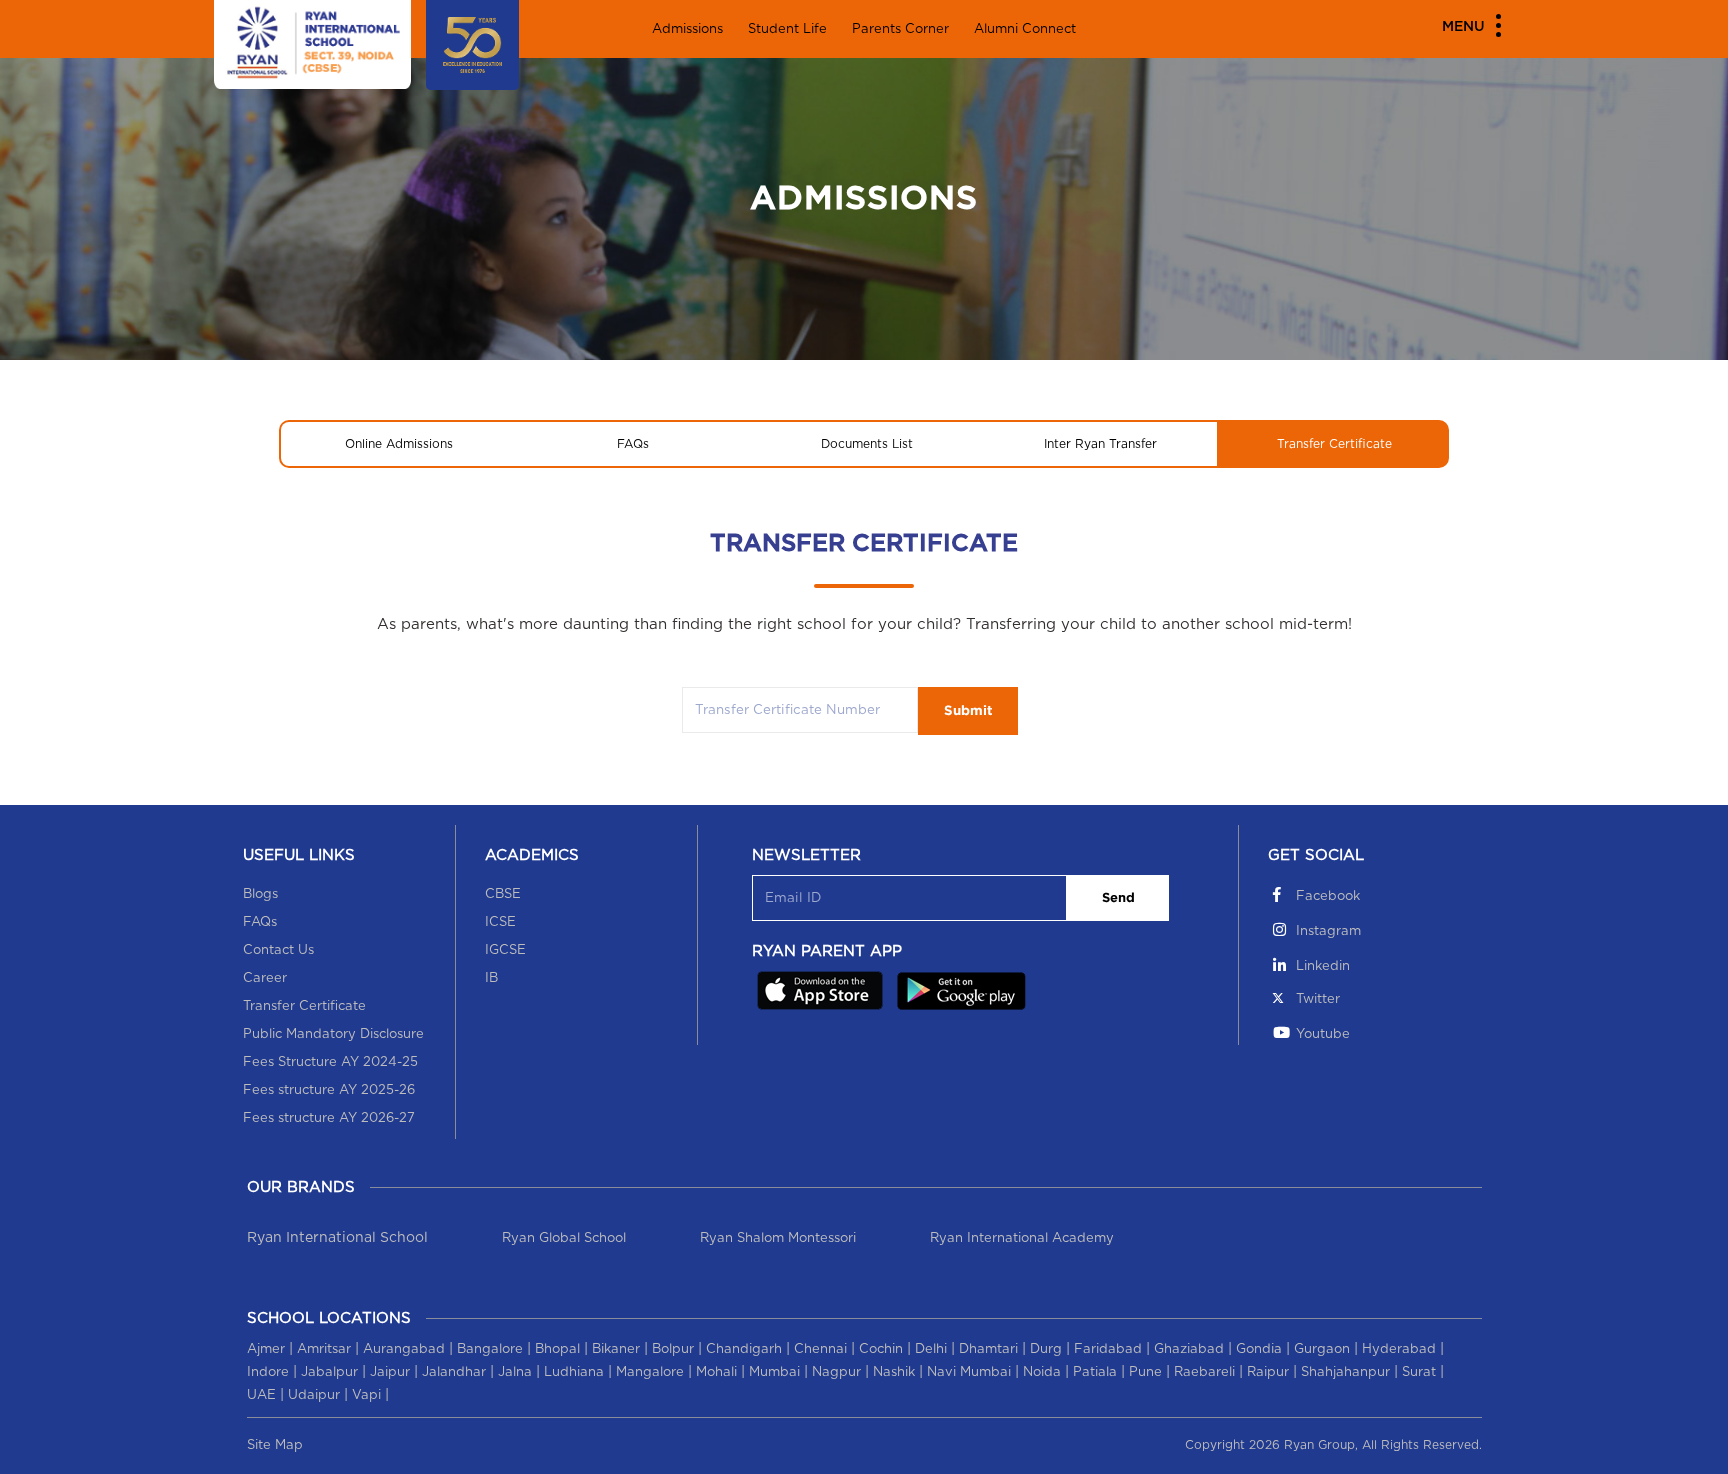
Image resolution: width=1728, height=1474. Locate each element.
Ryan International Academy (1022, 1238)
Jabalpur (329, 1372)
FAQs (633, 444)
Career (265, 978)
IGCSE (505, 950)
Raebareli (1204, 1372)
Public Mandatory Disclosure (333, 1034)
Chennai (820, 1349)
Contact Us (278, 950)
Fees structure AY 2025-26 (329, 1090)
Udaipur (314, 1395)
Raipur (1268, 1372)
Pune (1145, 1372)
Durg (1046, 1349)
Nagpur (836, 1372)
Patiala (1095, 1372)
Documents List (867, 444)
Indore (268, 1372)
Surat (1419, 1372)
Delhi (931, 1349)
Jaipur (390, 1372)
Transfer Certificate (1334, 444)
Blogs (260, 894)
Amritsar (324, 1349)
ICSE (500, 922)
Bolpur (673, 1349)
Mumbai (774, 1372)
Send (1118, 898)
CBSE (503, 894)
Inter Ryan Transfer (1100, 444)
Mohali (716, 1372)
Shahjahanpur (1345, 1372)
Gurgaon (1322, 1349)
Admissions (687, 29)
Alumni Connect (1025, 29)
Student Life (787, 29)
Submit (968, 711)
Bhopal (557, 1349)
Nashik (894, 1372)
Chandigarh (744, 1349)
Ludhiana (574, 1372)
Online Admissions (399, 444)
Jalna (515, 1372)
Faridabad (1108, 1349)
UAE (261, 1395)
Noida (1042, 1372)
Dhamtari (988, 1349)
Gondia (1259, 1349)
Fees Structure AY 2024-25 (330, 1062)
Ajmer (266, 1349)
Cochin (881, 1349)
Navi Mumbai (969, 1372)
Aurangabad (404, 1349)
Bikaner (616, 1349)
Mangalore (650, 1372)
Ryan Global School (564, 1238)
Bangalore (490, 1349)
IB (491, 978)
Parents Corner (900, 29)
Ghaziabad (1189, 1349)
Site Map (275, 1445)
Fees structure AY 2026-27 (329, 1118)
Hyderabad (1399, 1349)
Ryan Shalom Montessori (778, 1238)
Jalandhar (454, 1372)
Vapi (366, 1395)
